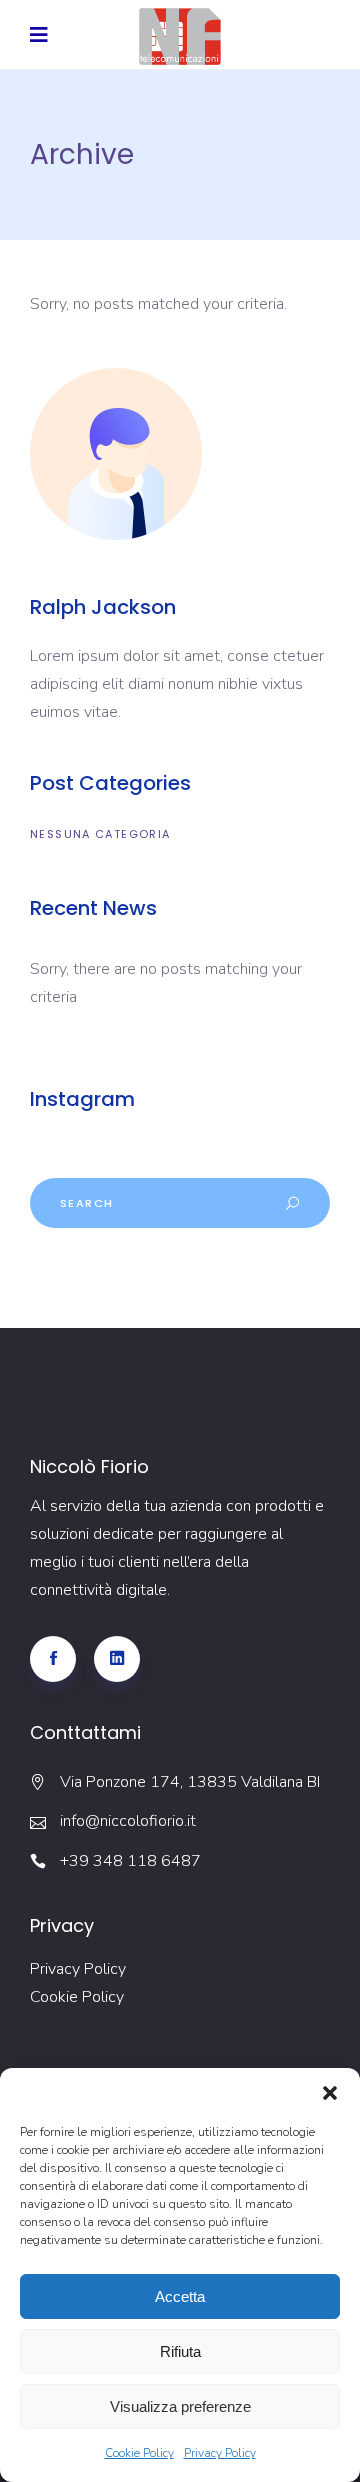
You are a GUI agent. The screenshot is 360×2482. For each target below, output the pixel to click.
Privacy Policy (220, 2453)
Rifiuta (180, 2351)
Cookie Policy (139, 2453)
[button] (330, 2093)
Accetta (180, 2296)
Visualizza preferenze (180, 2406)
